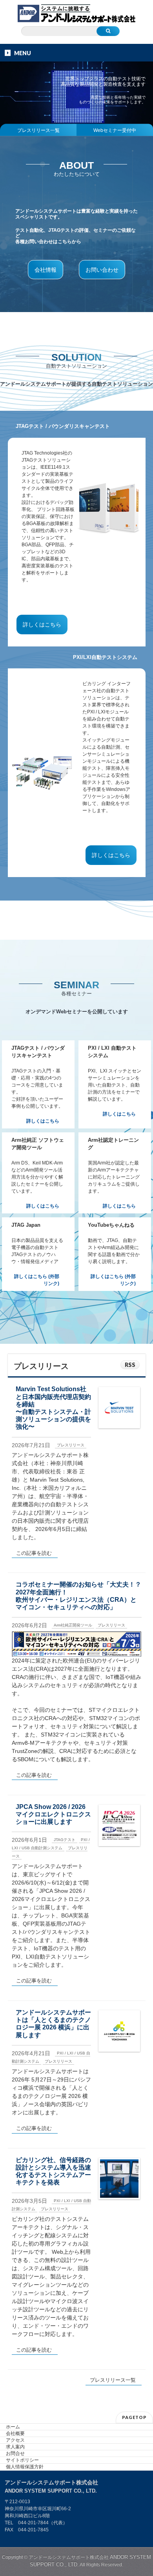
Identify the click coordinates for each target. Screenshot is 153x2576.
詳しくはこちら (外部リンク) (37, 1280)
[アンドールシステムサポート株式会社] (76, 14)
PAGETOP (134, 2417)
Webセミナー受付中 (115, 130)
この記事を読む (34, 1553)
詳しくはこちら (42, 625)
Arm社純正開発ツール (73, 1625)
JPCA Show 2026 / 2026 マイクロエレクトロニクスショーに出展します (53, 1814)
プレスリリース (71, 1445)
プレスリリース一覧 (38, 130)
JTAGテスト (65, 1840)
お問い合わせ (102, 270)
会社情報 (46, 270)
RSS (130, 1365)
